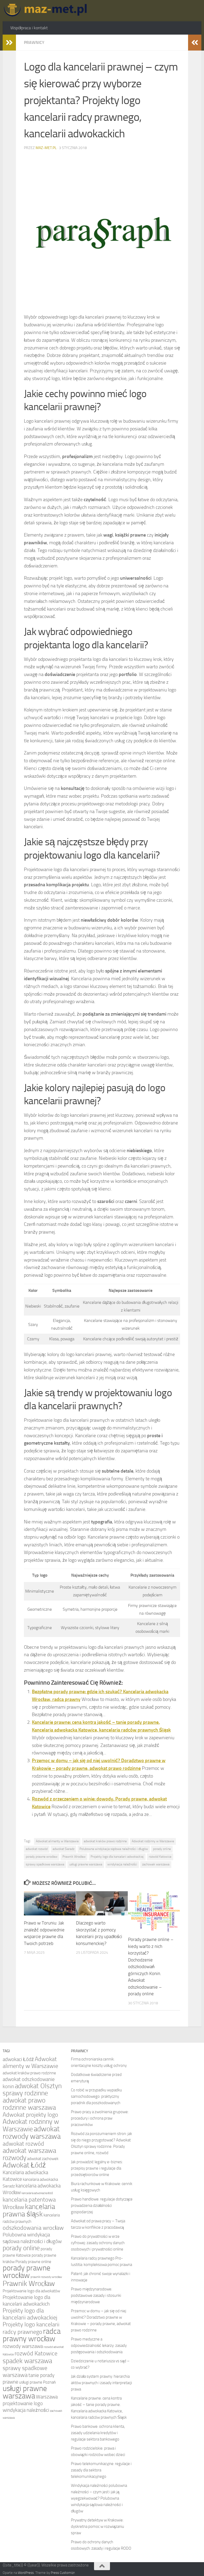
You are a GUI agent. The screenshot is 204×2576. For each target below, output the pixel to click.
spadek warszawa (27, 2361)
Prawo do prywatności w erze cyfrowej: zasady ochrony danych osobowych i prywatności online (98, 2243)
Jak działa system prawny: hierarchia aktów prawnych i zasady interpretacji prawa (101, 2383)
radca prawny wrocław (32, 2335)
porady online (162, 1849)
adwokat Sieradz (63, 1849)
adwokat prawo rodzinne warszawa (29, 2104)
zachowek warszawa (156, 1864)
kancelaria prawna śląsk (29, 2210)
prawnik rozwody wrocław (46, 2277)
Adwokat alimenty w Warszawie (57, 1841)
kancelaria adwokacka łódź (37, 2193)
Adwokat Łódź (24, 2165)
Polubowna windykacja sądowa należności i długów (114, 1849)
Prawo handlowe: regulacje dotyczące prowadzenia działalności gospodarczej (102, 2206)
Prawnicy (34, 42)
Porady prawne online (33, 2262)
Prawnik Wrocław (74, 1857)
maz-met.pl (46, 148)
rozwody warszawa (23, 2346)
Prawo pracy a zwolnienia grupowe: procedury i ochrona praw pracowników (100, 2118)
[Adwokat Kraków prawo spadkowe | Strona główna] (47, 11)
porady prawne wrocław (42, 1857)
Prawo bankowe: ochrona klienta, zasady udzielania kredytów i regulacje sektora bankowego (98, 2433)
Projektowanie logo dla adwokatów (31, 2291)
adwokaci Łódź (18, 2059)
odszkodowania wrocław (33, 2228)
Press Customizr (63, 2573)
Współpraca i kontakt (29, 28)
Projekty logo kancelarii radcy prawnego (31, 2328)
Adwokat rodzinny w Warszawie (153, 1841)
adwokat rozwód (37, 1849)
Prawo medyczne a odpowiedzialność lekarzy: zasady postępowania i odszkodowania (99, 2346)
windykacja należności (122, 1864)
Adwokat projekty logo (30, 2115)
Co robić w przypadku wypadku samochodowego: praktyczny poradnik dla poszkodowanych (96, 2096)
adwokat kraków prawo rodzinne (105, 1841)
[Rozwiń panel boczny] (9, 43)
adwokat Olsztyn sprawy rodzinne (32, 2089)
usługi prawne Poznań (37, 2382)
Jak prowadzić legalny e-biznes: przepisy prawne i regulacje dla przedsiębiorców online (97, 2168)
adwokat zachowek (43, 2159)
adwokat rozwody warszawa (32, 2133)
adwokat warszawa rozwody (29, 2154)
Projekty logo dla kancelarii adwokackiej (117, 1857)
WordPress (26, 2573)
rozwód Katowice (160, 1857)
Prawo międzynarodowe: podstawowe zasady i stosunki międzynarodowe (96, 2295)
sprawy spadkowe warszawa (45, 1864)
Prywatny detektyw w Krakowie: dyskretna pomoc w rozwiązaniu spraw (97, 2526)
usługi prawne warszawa (86, 1864)
